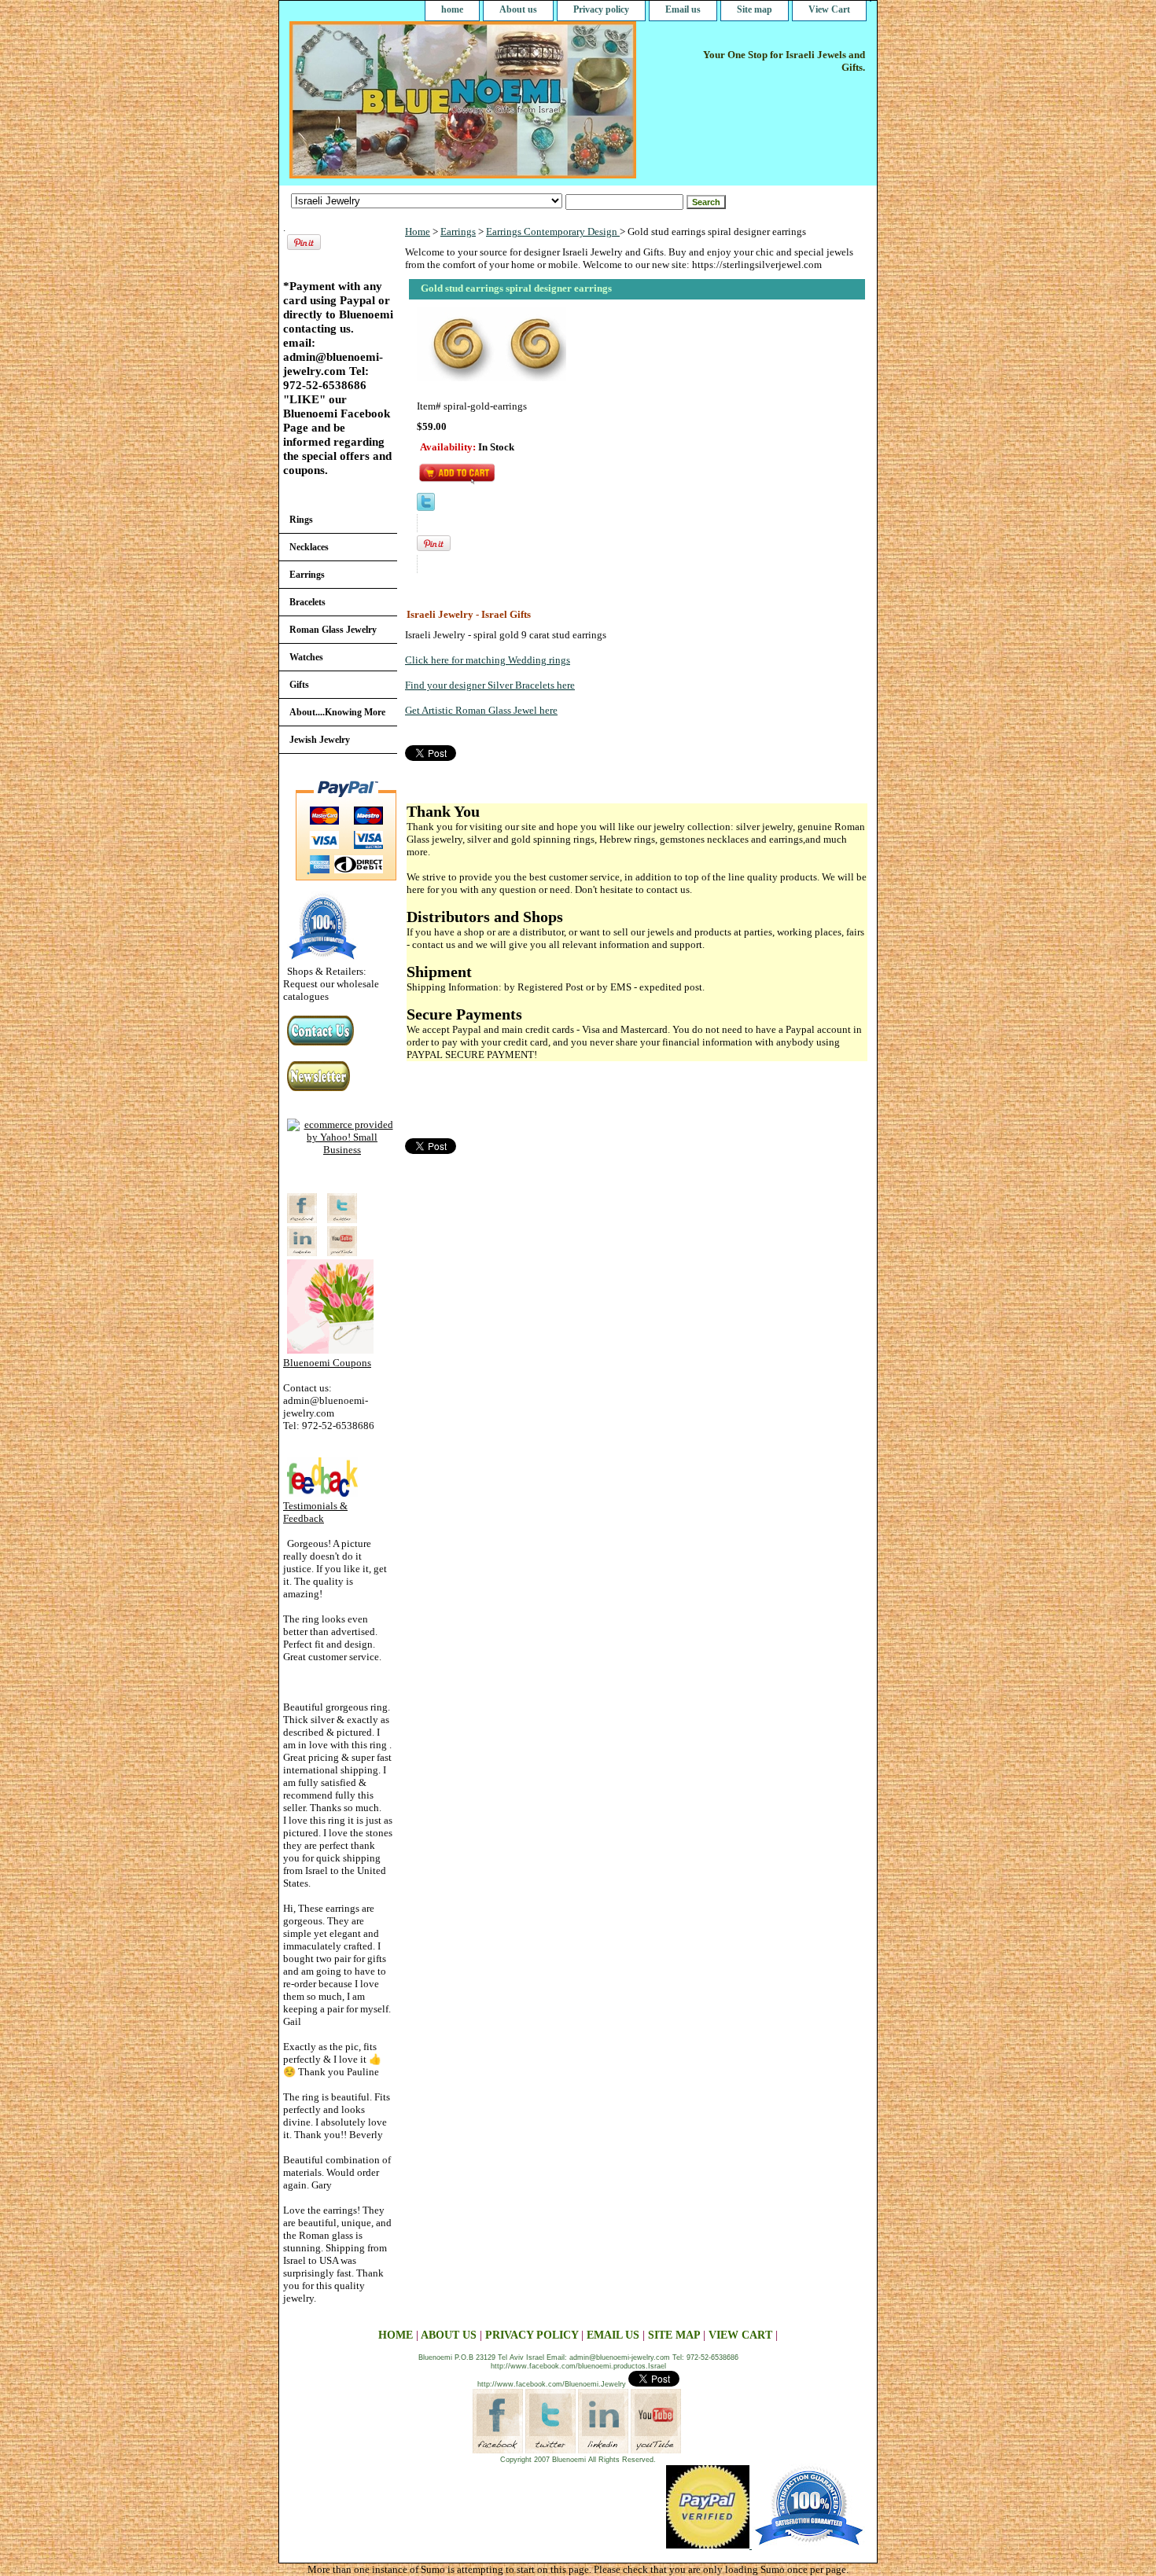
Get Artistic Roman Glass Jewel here (481, 710)
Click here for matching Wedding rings (488, 660)
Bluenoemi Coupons (327, 1363)
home (452, 9)
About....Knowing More (337, 712)
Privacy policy (601, 9)
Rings (301, 520)
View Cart (829, 9)
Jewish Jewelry (320, 740)
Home (418, 232)
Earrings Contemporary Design (553, 232)
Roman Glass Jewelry (333, 630)
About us (518, 9)
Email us (683, 9)
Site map (755, 9)
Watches (306, 657)
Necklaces (309, 547)
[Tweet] (426, 507)
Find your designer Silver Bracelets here (490, 685)
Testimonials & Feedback (315, 1512)
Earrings (458, 232)
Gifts (299, 685)
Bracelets (307, 602)
